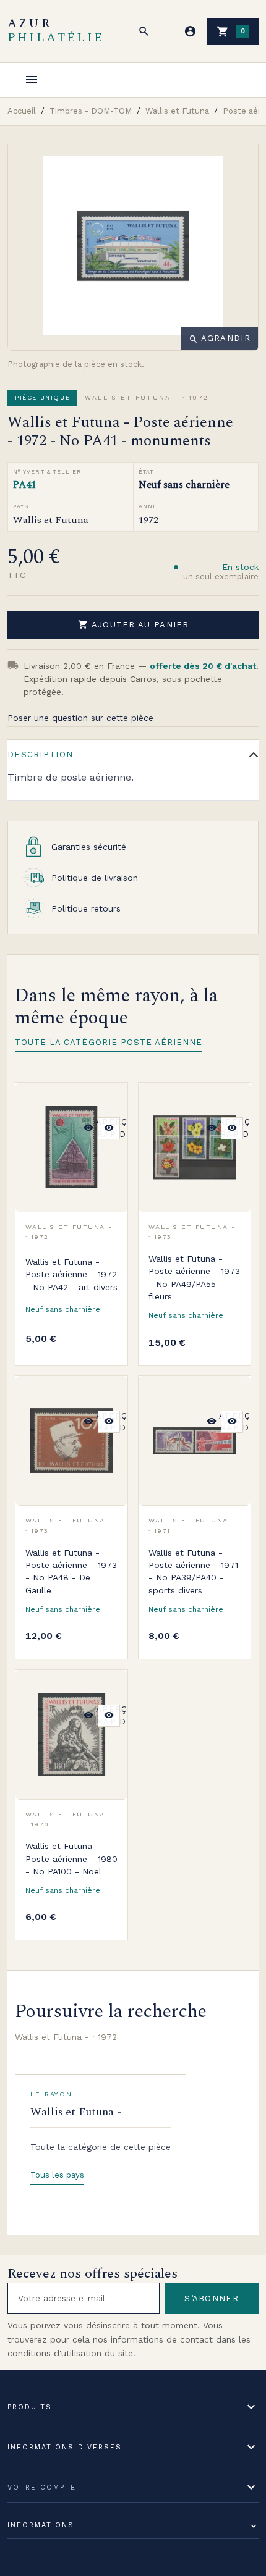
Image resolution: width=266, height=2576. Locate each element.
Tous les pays (57, 2175)
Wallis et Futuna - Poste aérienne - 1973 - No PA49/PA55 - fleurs (194, 1278)
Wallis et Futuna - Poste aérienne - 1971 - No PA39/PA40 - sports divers (193, 1571)
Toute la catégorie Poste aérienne (109, 1042)
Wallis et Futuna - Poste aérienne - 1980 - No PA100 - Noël (71, 1859)
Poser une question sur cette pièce (80, 718)
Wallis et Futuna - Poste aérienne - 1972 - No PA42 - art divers (71, 1274)
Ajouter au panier (134, 624)
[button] (144, 31)
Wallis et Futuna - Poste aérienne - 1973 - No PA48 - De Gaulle (71, 1571)
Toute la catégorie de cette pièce (101, 2147)
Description (40, 754)
